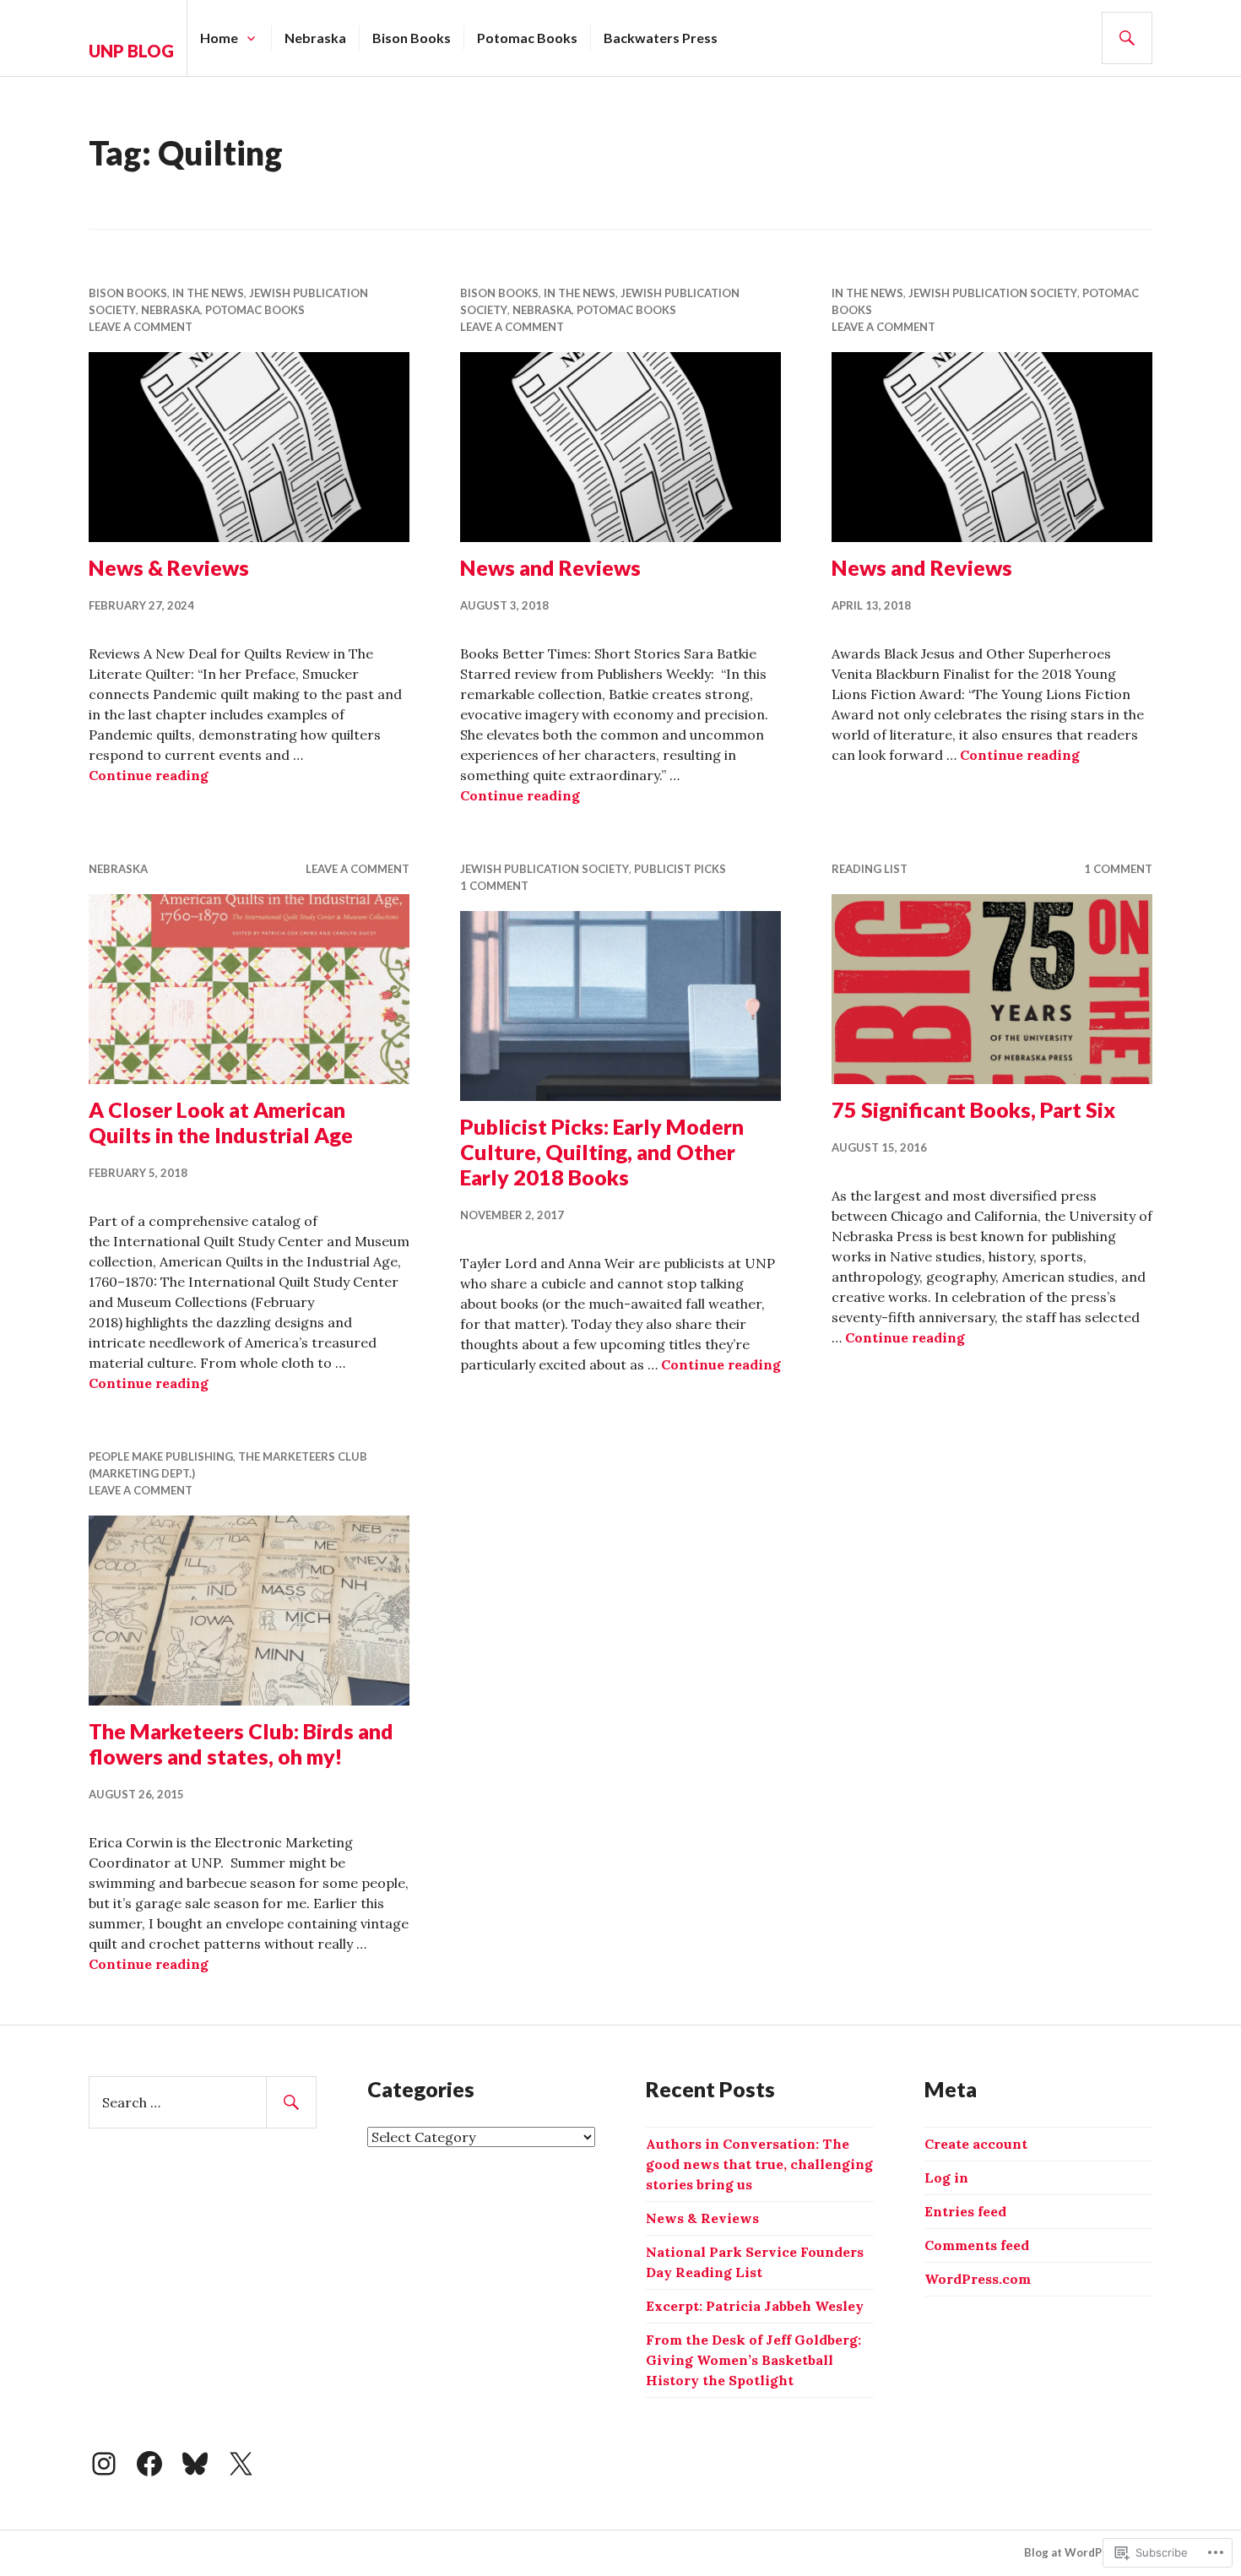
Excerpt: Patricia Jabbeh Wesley (755, 2306)
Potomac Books (527, 38)
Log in (946, 2177)
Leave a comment (141, 327)
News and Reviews (550, 567)
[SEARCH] (1127, 38)
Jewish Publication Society (993, 293)
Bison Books (412, 38)
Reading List (870, 869)
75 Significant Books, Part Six (973, 1109)
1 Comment (494, 886)
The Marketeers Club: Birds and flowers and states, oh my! (241, 1744)
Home (219, 38)
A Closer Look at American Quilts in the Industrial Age (221, 1122)
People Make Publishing (161, 1456)
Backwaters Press (661, 38)
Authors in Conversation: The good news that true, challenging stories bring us (759, 2164)
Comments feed (977, 2245)
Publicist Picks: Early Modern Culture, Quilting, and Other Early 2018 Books (602, 1152)
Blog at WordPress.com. (1088, 2552)
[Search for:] (203, 2102)
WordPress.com (978, 2279)
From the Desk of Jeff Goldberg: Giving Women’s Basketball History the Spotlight (753, 2360)
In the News (208, 293)
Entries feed (965, 2211)
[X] (241, 2464)
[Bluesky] (195, 2464)
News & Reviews (169, 567)
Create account (976, 2144)
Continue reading (149, 775)
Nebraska (315, 38)
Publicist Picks (680, 869)
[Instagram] (104, 2464)
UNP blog (131, 51)
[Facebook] (149, 2464)
